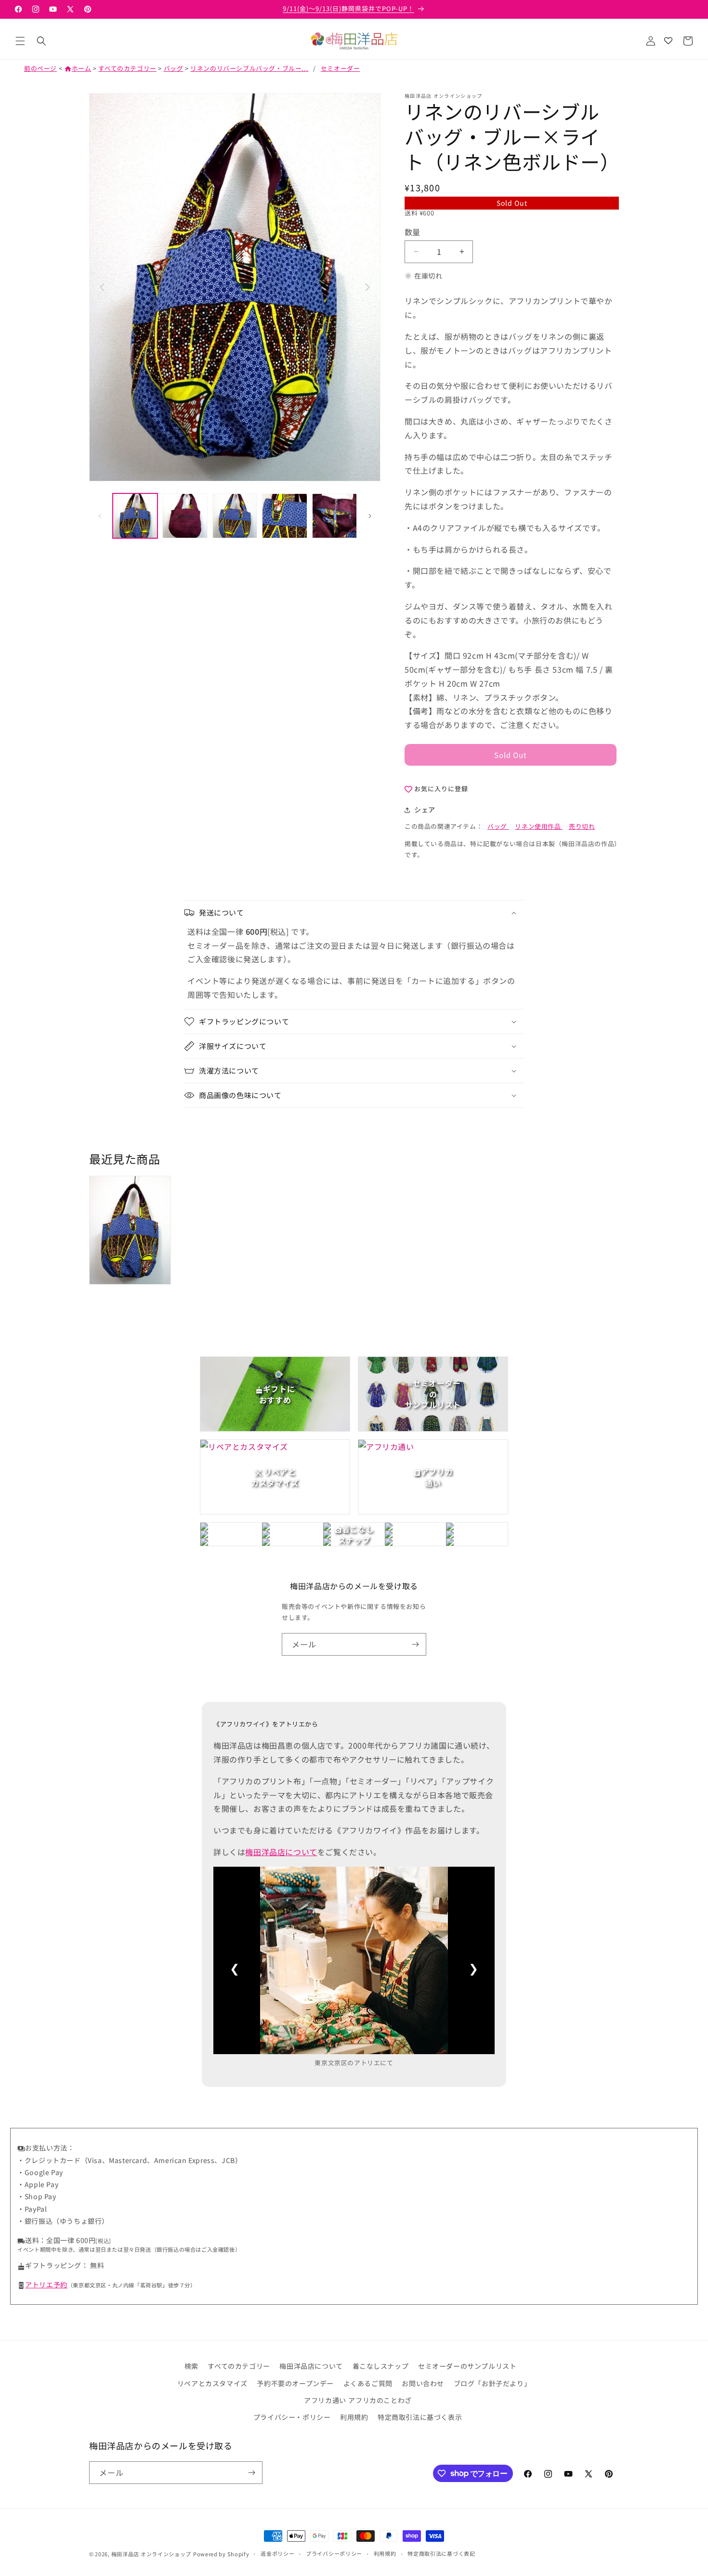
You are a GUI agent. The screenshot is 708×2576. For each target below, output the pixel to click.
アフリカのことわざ (380, 2400)
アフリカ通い (325, 2400)
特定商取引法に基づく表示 (420, 2417)
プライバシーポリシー (334, 2553)
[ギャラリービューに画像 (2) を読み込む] (185, 516)
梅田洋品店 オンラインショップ (151, 2554)
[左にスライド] (100, 516)
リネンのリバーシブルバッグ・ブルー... (249, 68)
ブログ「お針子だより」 (492, 2383)
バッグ (174, 68)
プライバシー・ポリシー (292, 2417)
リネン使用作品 (539, 826)
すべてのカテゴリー (127, 68)
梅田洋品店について (281, 1852)
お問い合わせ (423, 2383)
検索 (191, 2366)
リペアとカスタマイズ (212, 2383)
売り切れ (582, 826)
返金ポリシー (277, 2553)
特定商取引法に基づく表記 (441, 2553)
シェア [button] (425, 810)
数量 (413, 232)
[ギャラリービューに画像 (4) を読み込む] (284, 516)
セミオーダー (341, 68)
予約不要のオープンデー (295, 2383)
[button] (20, 41)
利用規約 (354, 2417)
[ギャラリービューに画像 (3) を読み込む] (235, 516)
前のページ (40, 68)
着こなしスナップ (381, 2366)
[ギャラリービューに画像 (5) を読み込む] (334, 516)
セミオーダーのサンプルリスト (467, 2366)
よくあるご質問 (368, 2383)
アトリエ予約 (46, 2284)
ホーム (78, 68)
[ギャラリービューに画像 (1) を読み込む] (135, 516)
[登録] (415, 1644)
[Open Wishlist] (668, 41)
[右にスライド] (370, 516)
